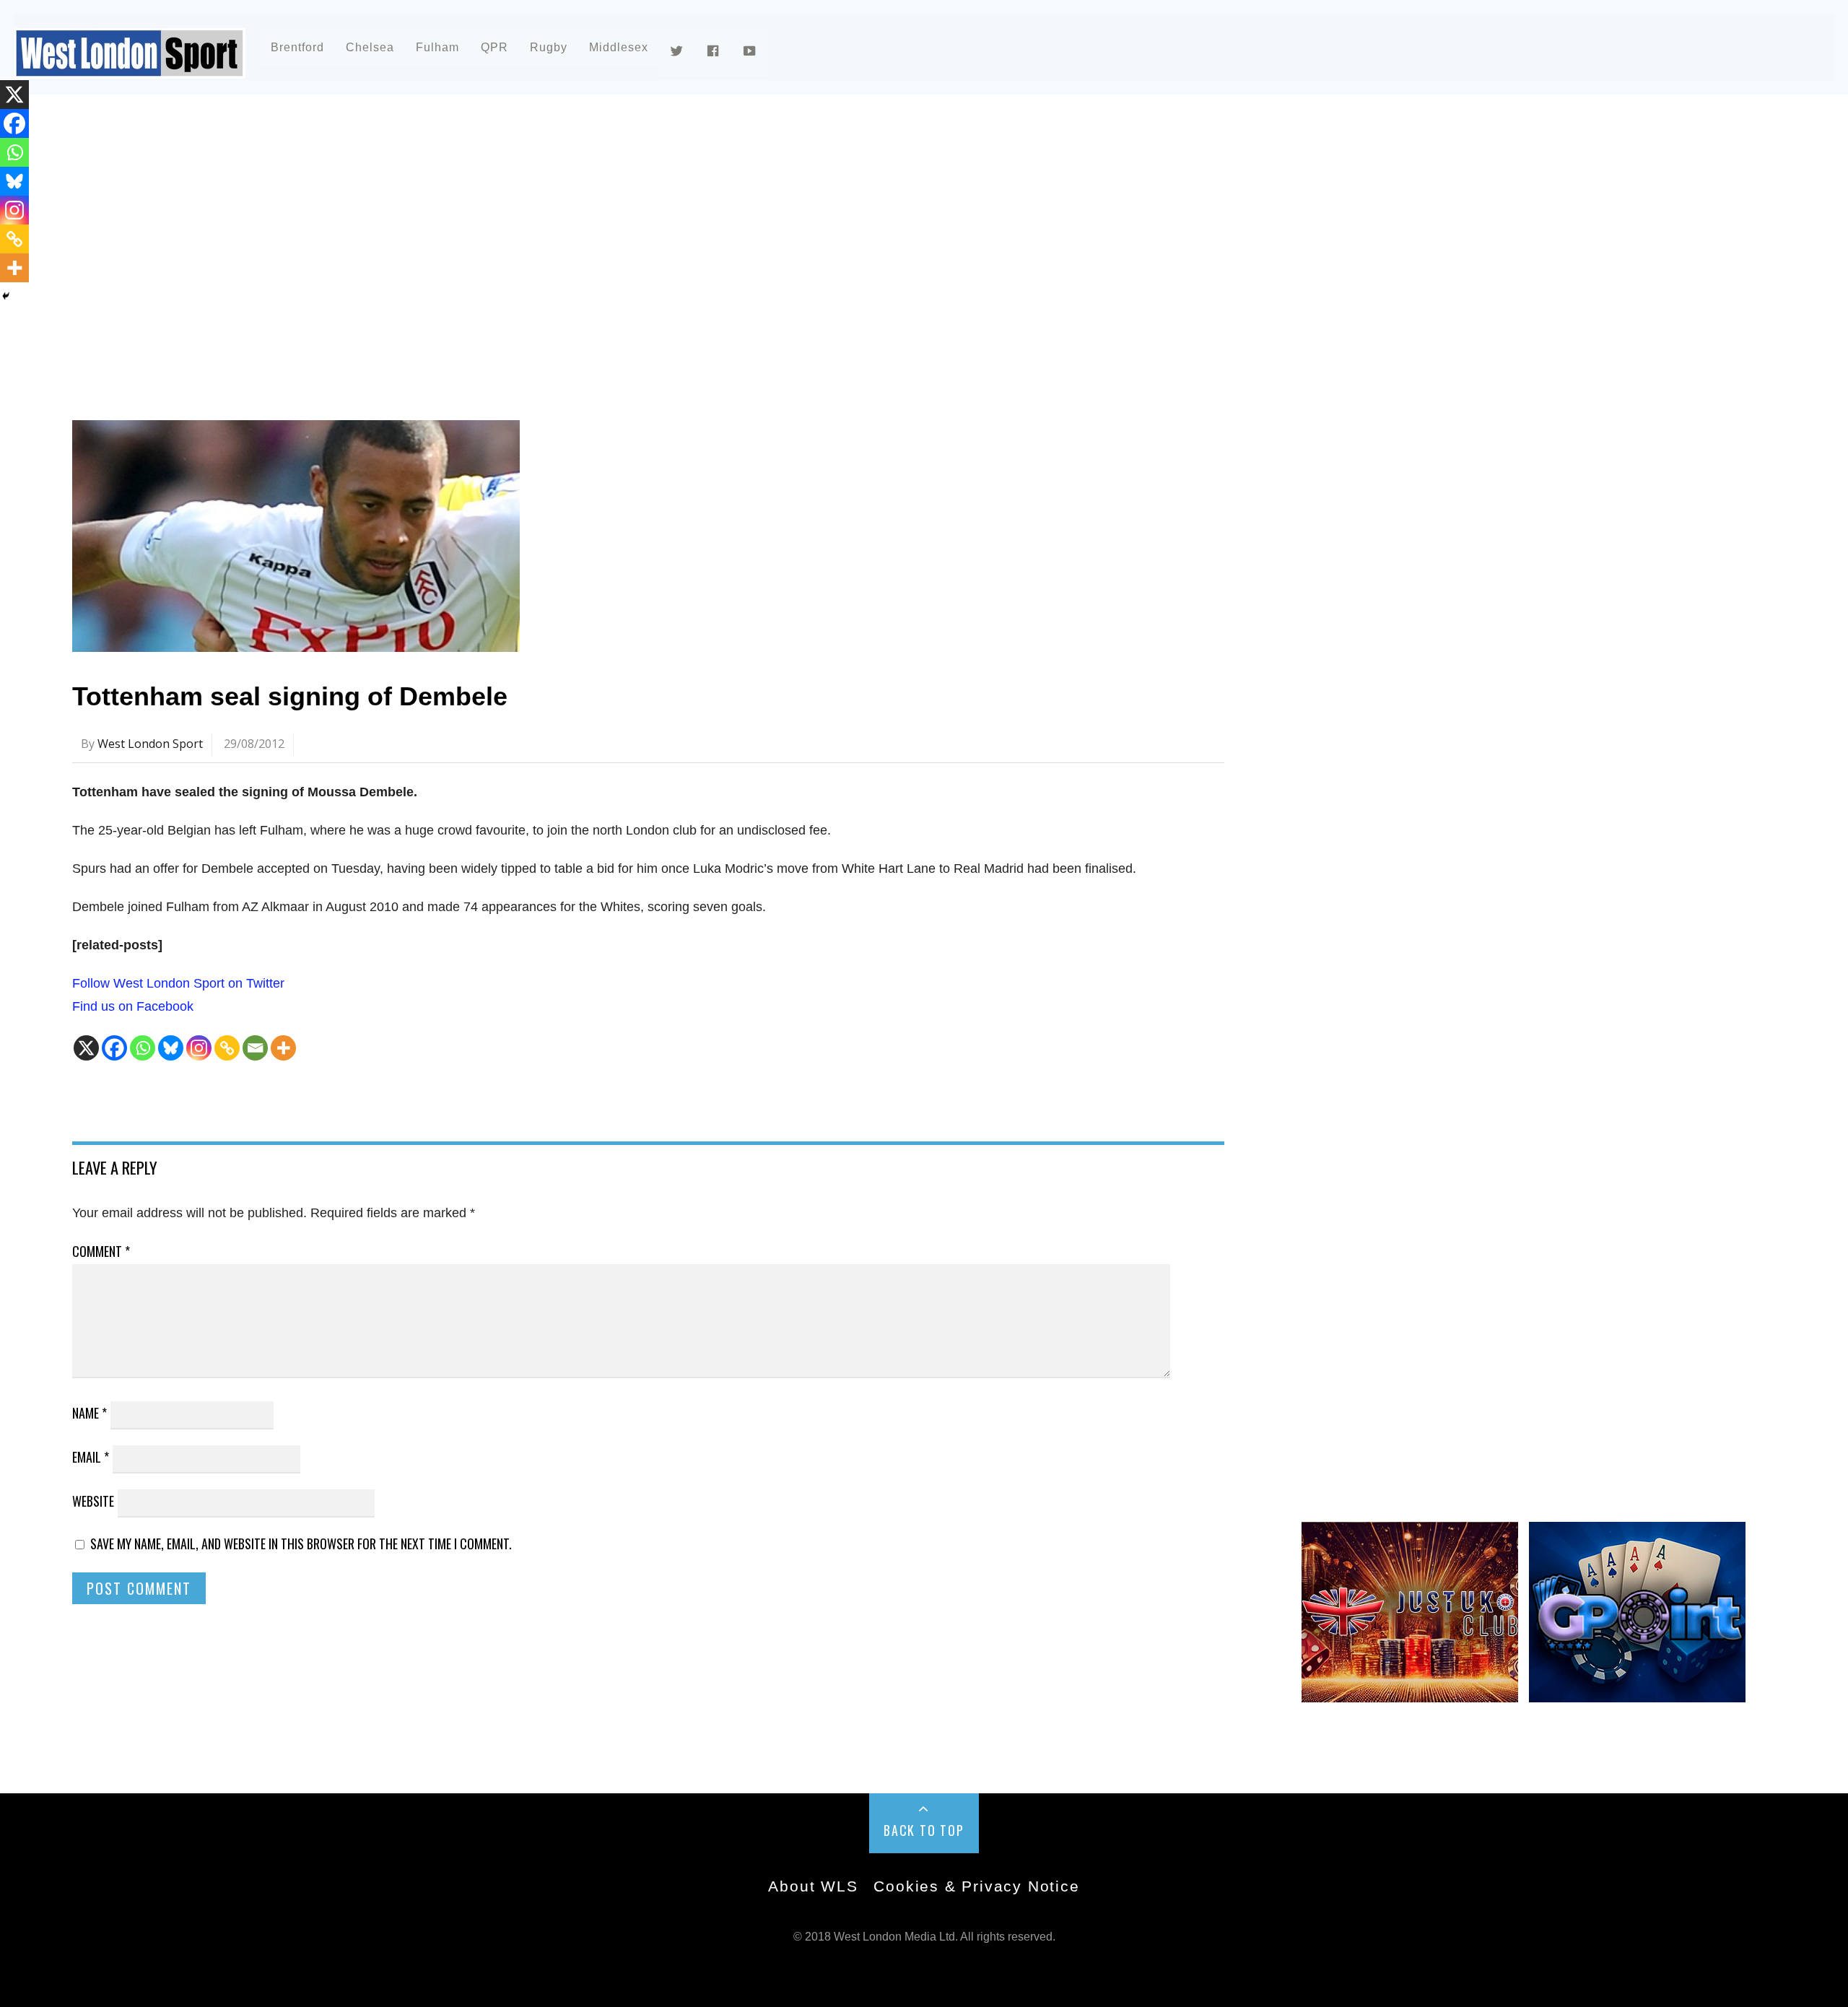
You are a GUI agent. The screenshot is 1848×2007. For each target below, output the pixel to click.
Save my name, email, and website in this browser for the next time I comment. (301, 1544)
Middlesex (619, 47)
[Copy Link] (227, 1048)
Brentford (297, 47)
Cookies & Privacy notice (976, 1886)
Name (90, 1413)
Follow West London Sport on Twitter (178, 983)
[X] (86, 1048)
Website (93, 1501)
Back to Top (924, 1830)
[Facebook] (114, 1048)
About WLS (813, 1886)
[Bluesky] (171, 1048)
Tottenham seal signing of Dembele (290, 696)
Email (91, 1457)
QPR (494, 47)
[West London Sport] (130, 67)
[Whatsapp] (143, 1048)
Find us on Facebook (133, 1006)
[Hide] (6, 296)
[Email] (255, 1048)
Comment (101, 1251)
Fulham (437, 47)
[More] (283, 1048)
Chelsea (370, 47)
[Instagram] (199, 1048)
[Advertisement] (505, 234)
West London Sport (150, 744)
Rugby (549, 47)
